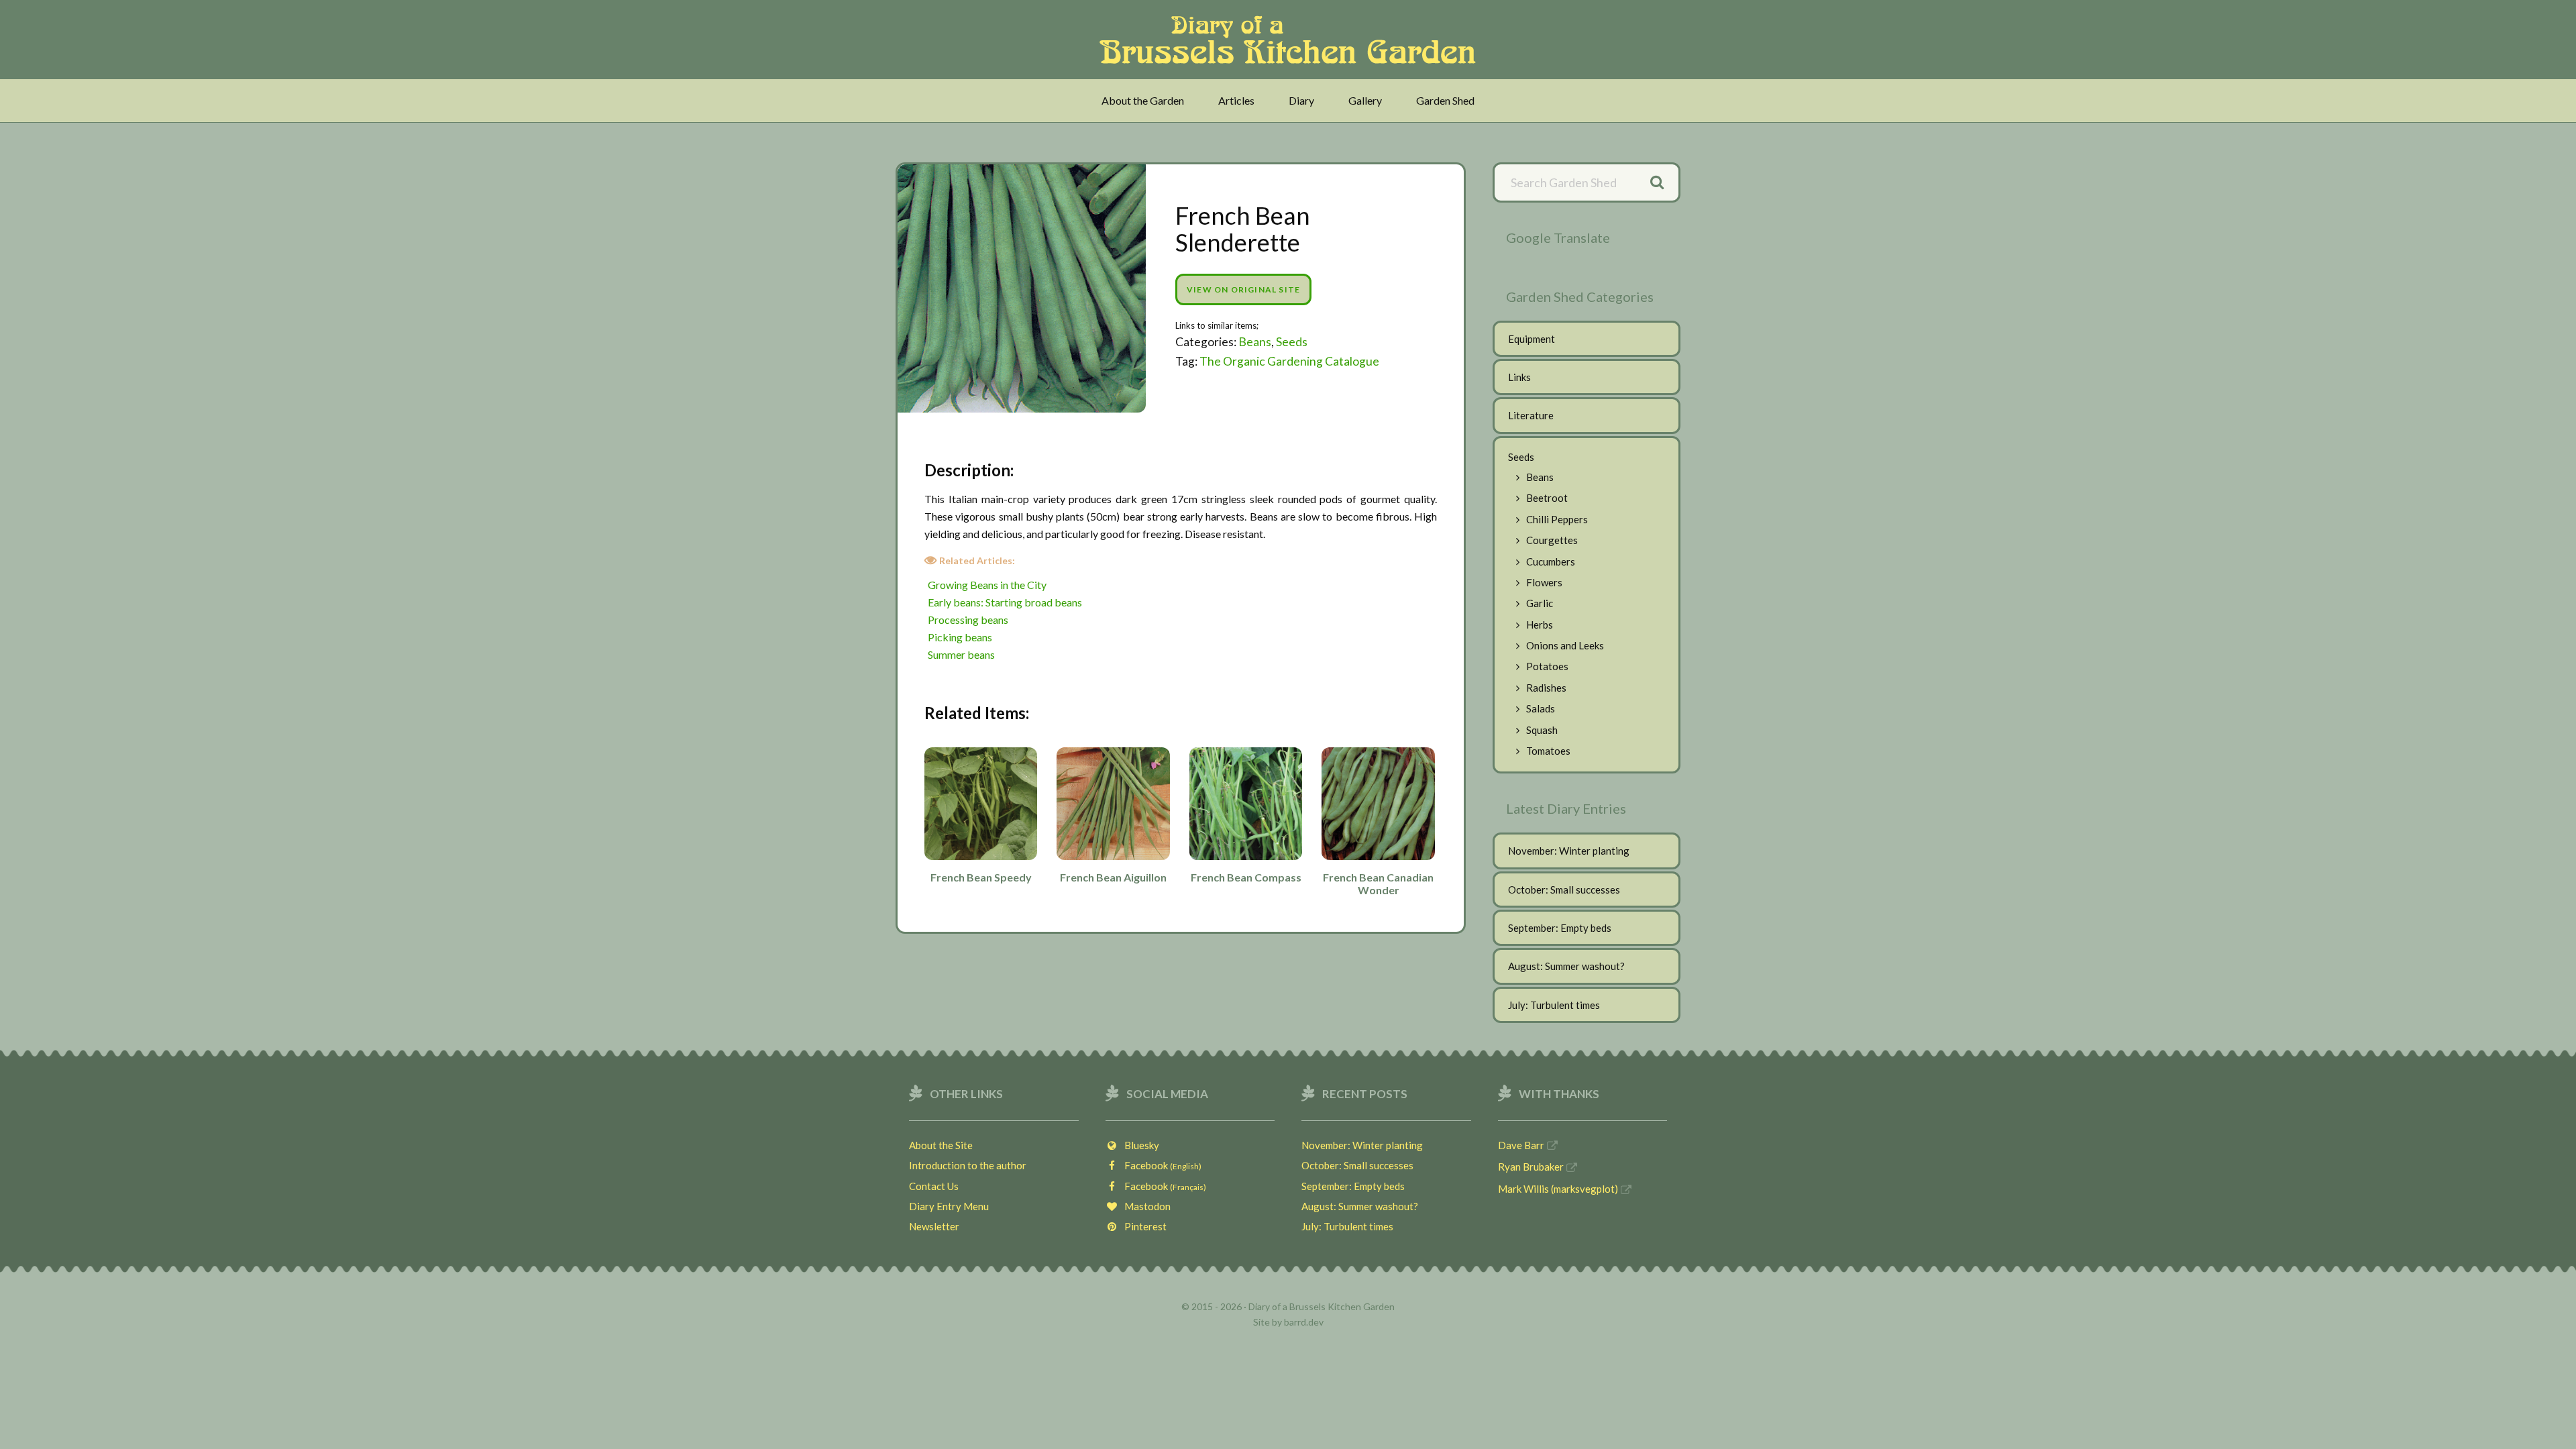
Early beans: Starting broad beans (1005, 602)
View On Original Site (1243, 289)
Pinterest (1142, 1226)
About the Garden (1143, 100)
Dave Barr (1521, 1145)
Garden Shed (1445, 100)
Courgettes (1552, 540)
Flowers (1544, 582)
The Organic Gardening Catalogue (1289, 361)
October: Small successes (1564, 890)
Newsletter (934, 1226)
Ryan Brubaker (1531, 1167)
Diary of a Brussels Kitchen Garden (1292, 40)
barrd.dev (1304, 1322)
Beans (1255, 342)
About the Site (941, 1145)
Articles (1236, 100)
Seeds (1292, 342)
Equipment (1532, 339)
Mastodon (1144, 1206)
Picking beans (960, 637)
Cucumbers (1551, 561)
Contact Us (934, 1186)
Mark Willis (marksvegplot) (1558, 1189)
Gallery (1365, 100)
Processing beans (968, 620)
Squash (1542, 730)
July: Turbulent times (1554, 1005)
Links (1519, 377)
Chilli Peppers (1557, 519)
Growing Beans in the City (987, 585)
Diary (1301, 100)
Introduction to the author (968, 1165)
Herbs (1540, 625)
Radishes (1546, 688)
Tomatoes (1548, 751)
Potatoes (1547, 666)
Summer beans (961, 654)
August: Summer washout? (1566, 966)
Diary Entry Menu (949, 1206)
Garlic (1540, 603)
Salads (1541, 708)
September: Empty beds (1560, 928)
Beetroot (1547, 498)
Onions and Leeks (1565, 645)
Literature (1531, 415)
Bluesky (1139, 1145)
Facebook (1160, 1165)
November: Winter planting (1569, 851)
